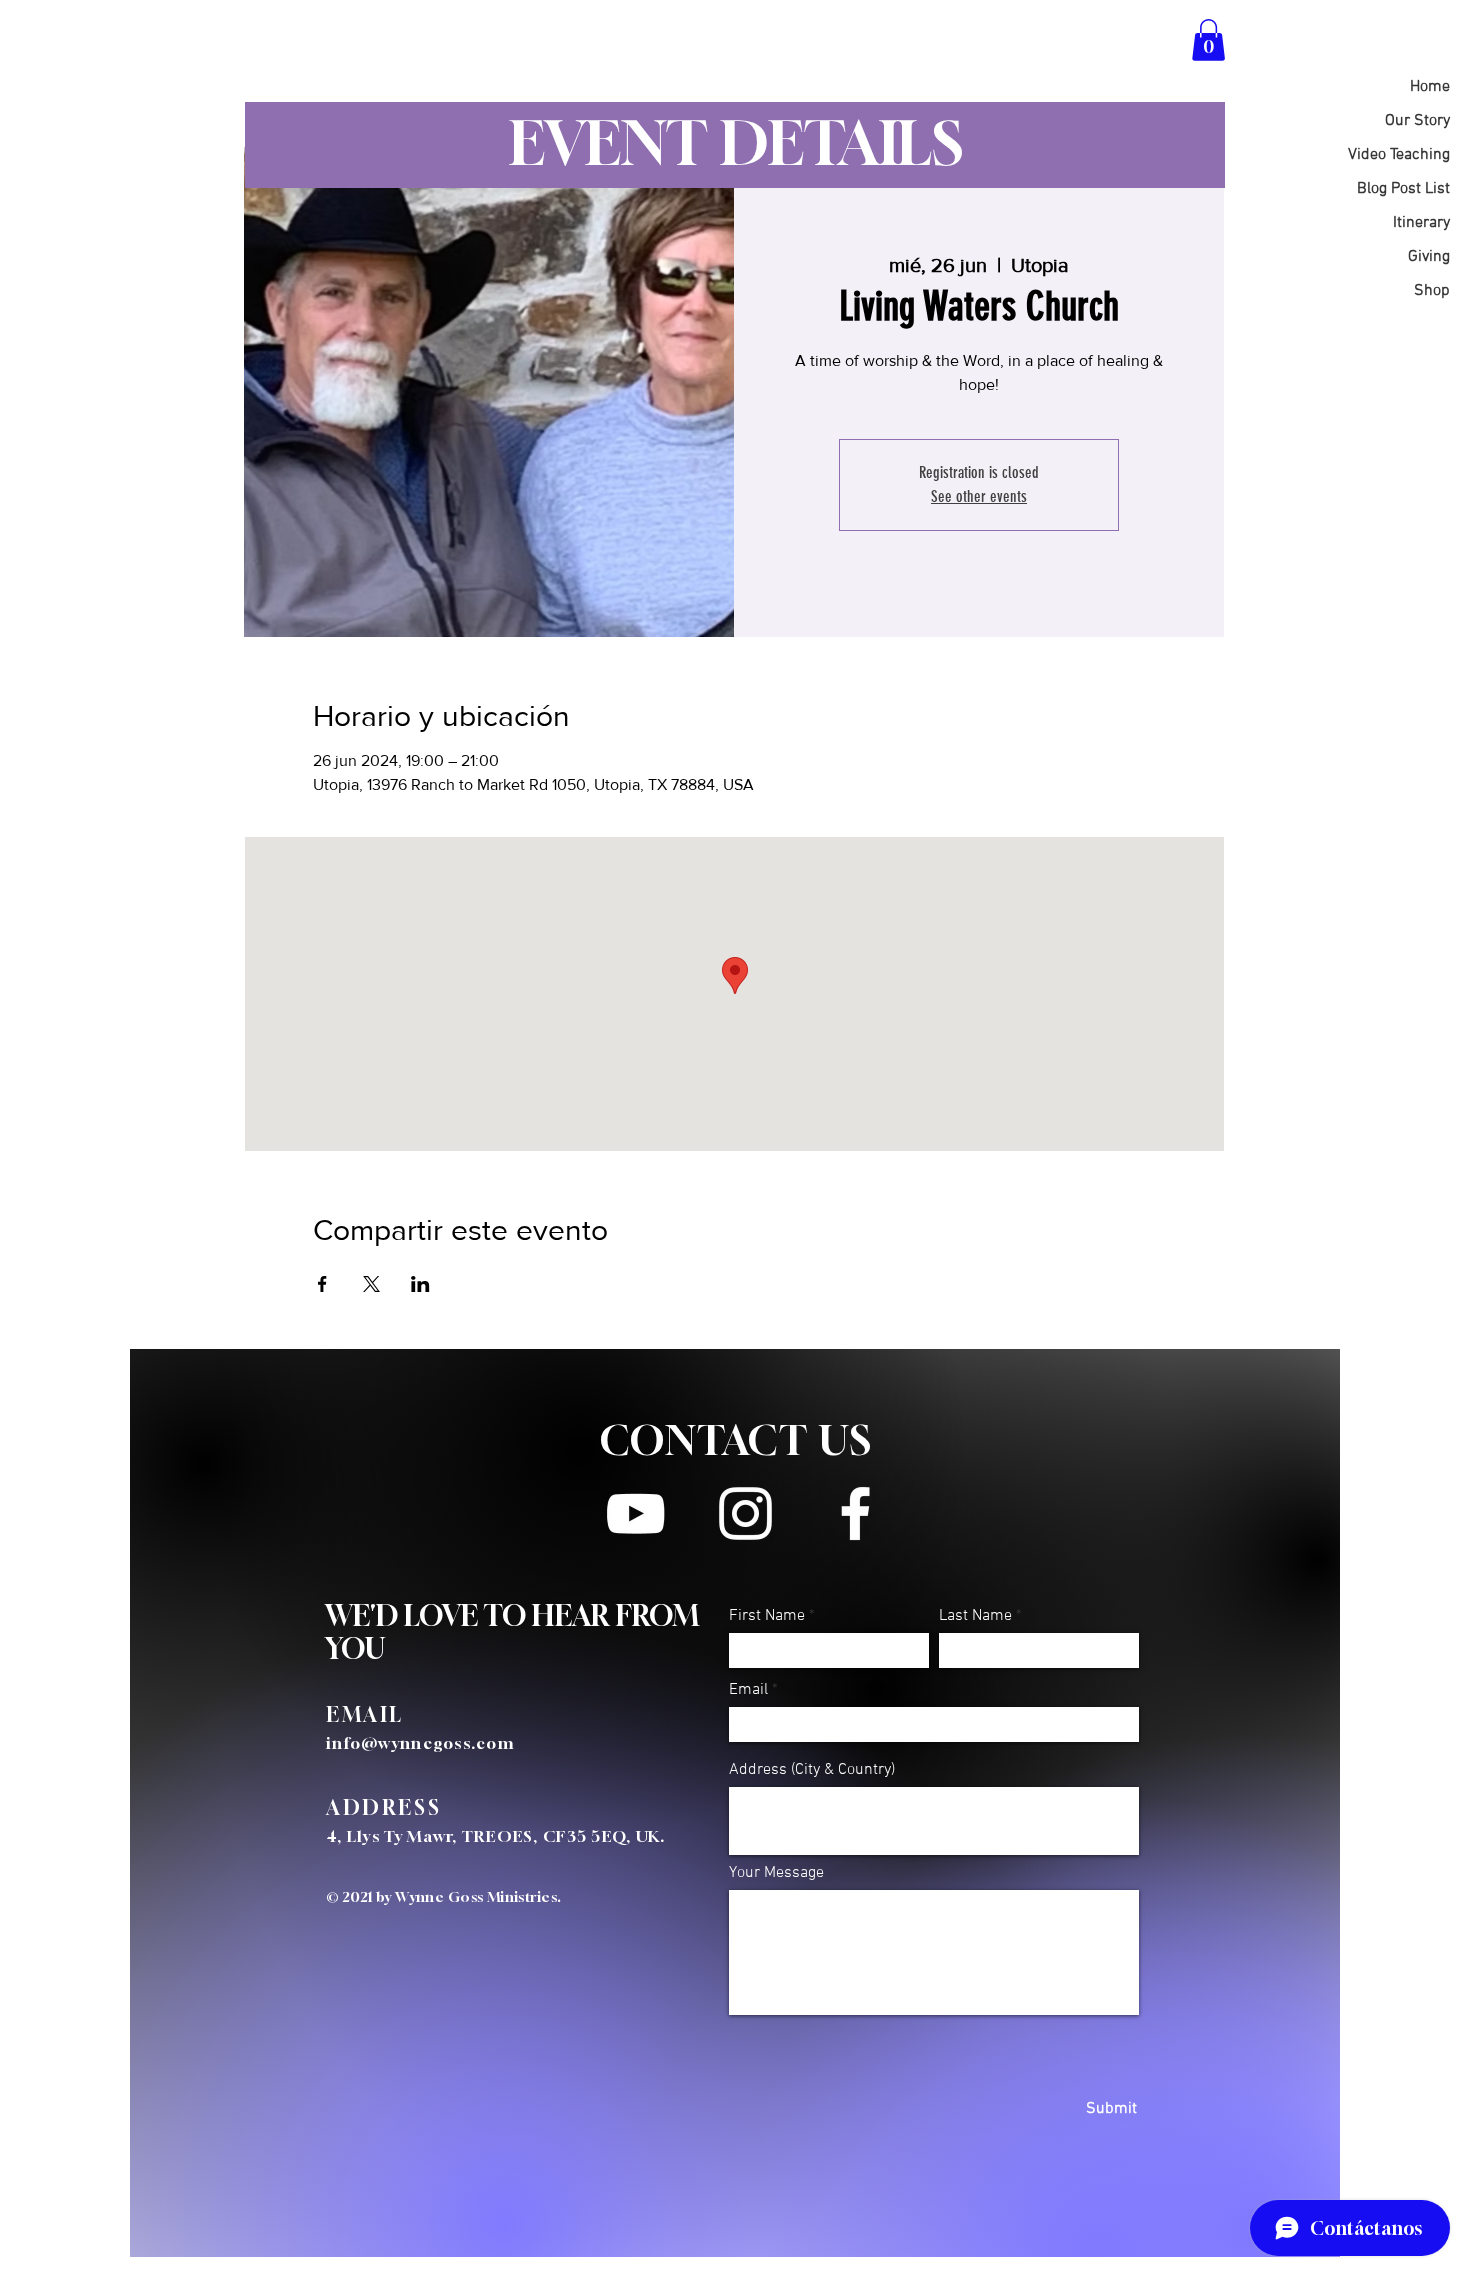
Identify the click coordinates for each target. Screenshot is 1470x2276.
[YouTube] (635, 1513)
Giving (1429, 257)
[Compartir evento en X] (371, 1284)
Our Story (1417, 121)
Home (1430, 87)
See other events (979, 496)
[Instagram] (745, 1513)
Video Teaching (1399, 155)
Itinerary (1421, 223)
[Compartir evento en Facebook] (322, 1284)
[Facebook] (855, 1513)
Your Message (776, 1873)
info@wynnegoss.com (420, 1743)
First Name (767, 1616)
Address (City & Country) (812, 1770)
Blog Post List (1403, 189)
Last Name (975, 1616)
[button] (1208, 40)
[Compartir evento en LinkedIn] (420, 1284)
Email (748, 1690)
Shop (1432, 291)
